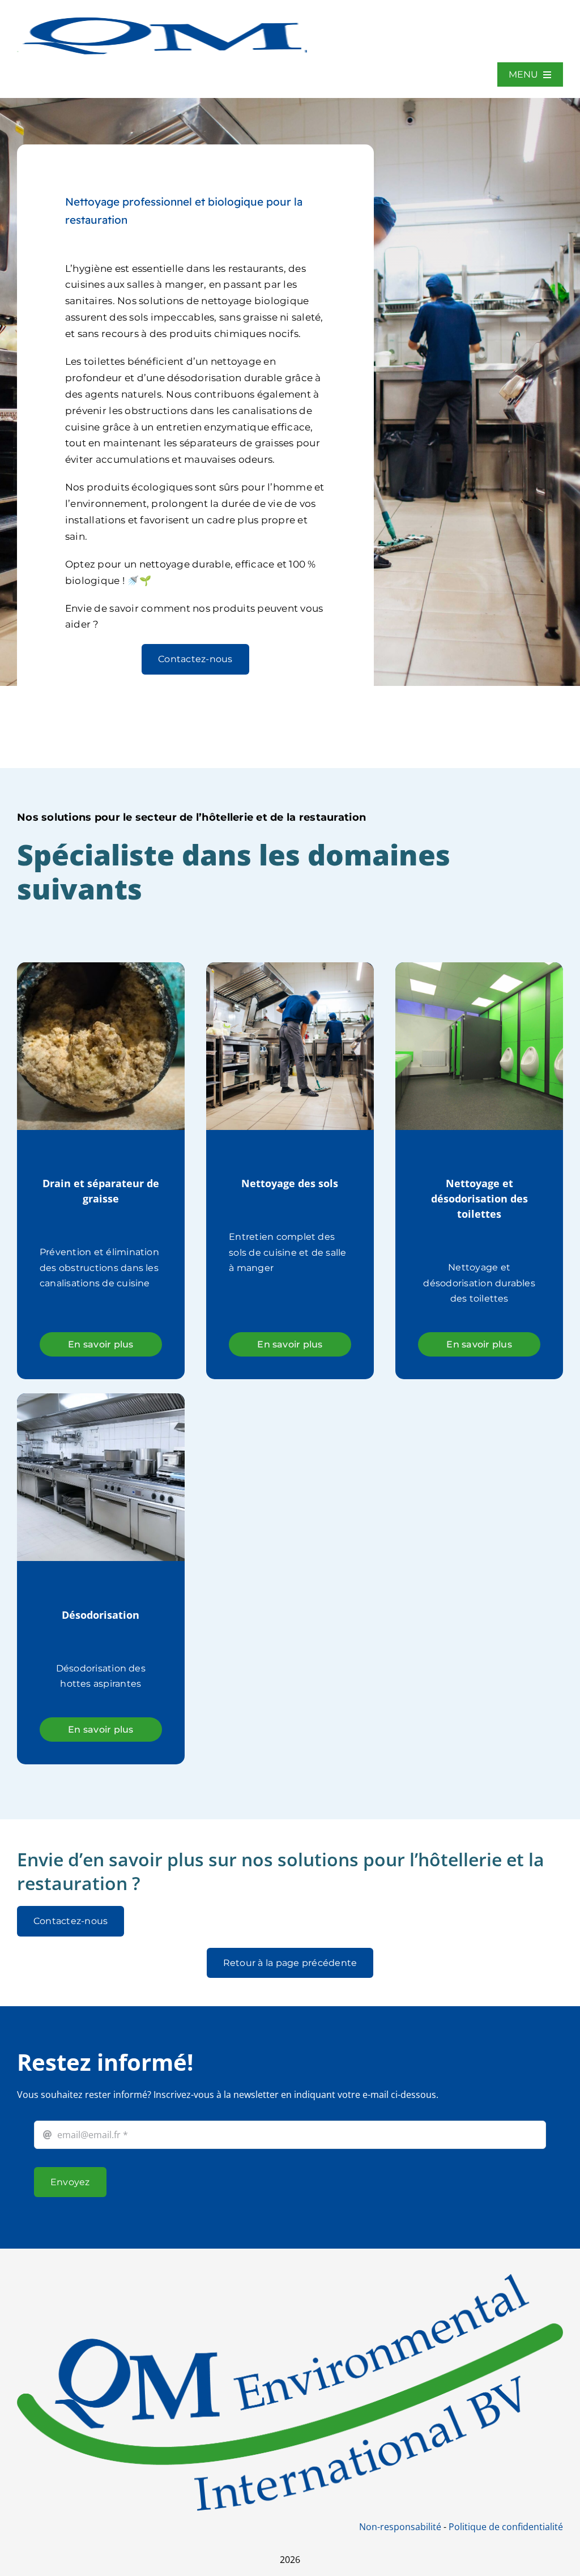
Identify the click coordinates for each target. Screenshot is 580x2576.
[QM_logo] (162, 16)
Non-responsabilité (400, 2527)
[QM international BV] (290, 2279)
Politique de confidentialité (506, 2527)
